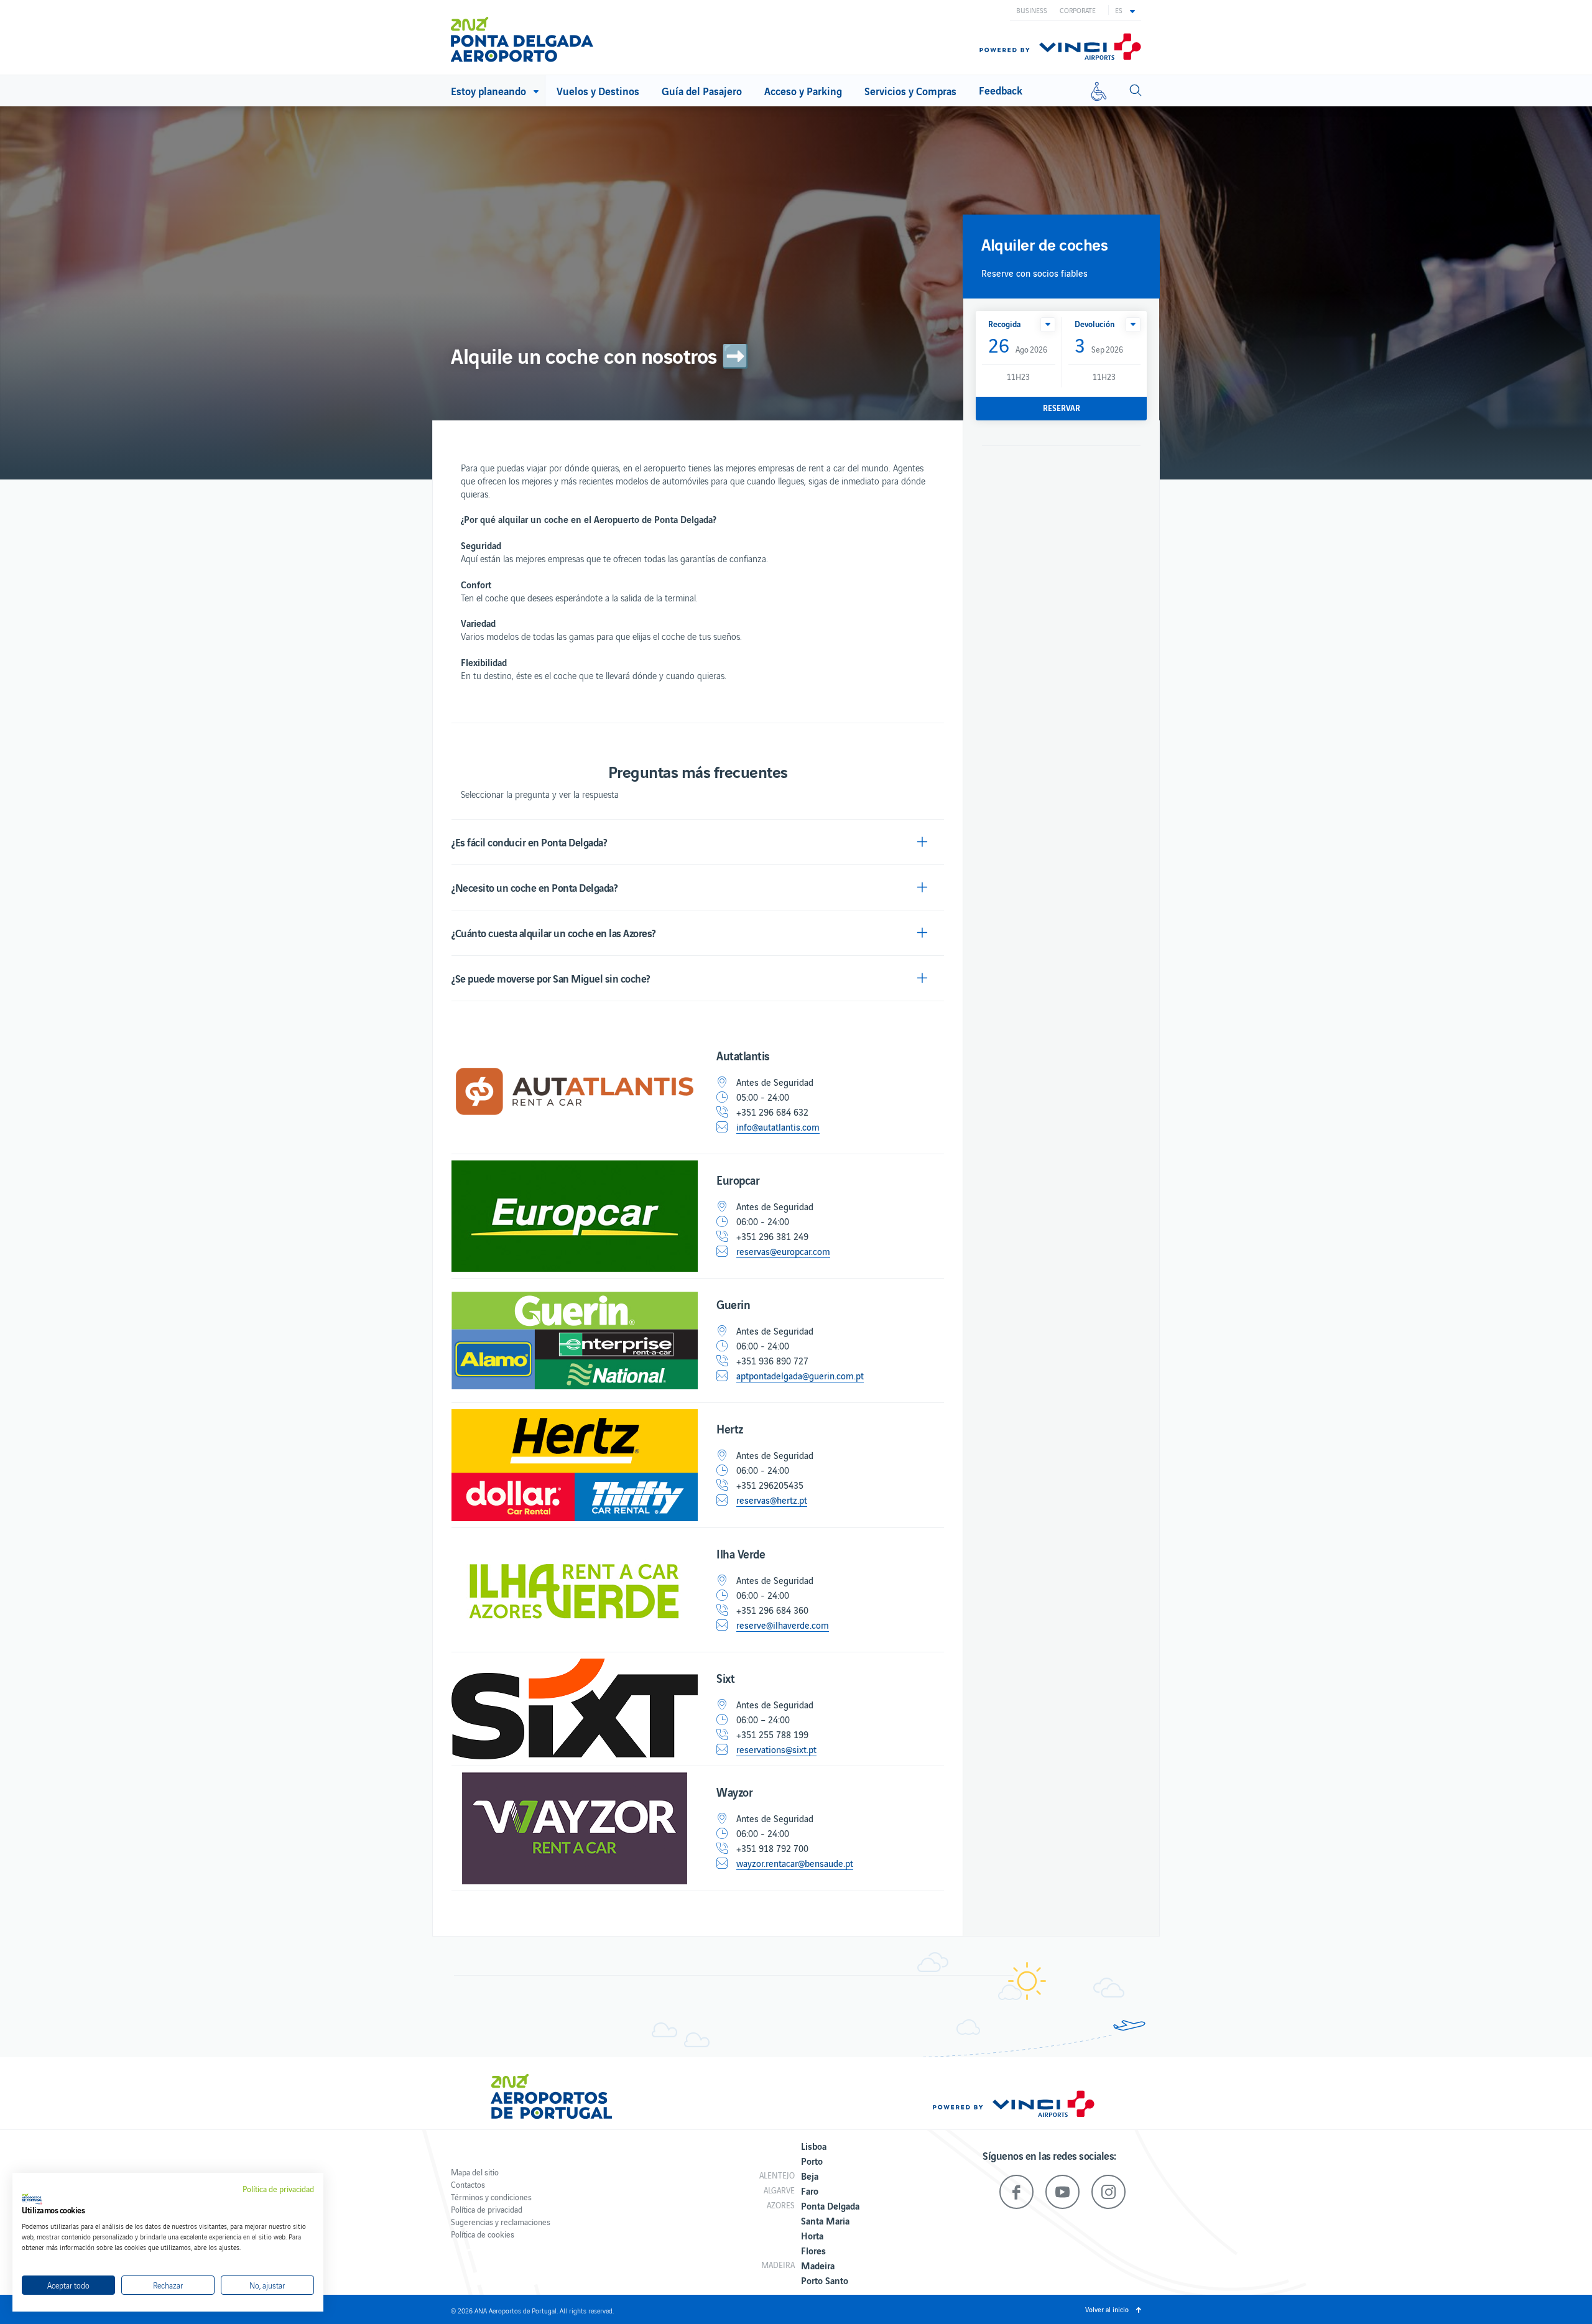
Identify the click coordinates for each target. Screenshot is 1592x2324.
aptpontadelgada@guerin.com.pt (800, 1376)
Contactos (468, 2184)
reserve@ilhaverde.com (783, 1625)
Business (1032, 10)
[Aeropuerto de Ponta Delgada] (522, 39)
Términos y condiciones (491, 2197)
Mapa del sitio (475, 2172)
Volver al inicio (1107, 2309)
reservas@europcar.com (783, 1251)
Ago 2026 (1018, 346)
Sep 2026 (1099, 346)
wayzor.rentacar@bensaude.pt (795, 1863)
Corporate (1078, 10)
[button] (1125, 10)
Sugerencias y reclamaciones (501, 2222)
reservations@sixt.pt (776, 1749)
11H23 (1018, 377)
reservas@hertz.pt (772, 1500)
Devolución (1094, 324)
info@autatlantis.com (778, 1127)
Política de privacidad (487, 2209)
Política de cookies (483, 2234)
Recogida (1005, 324)
